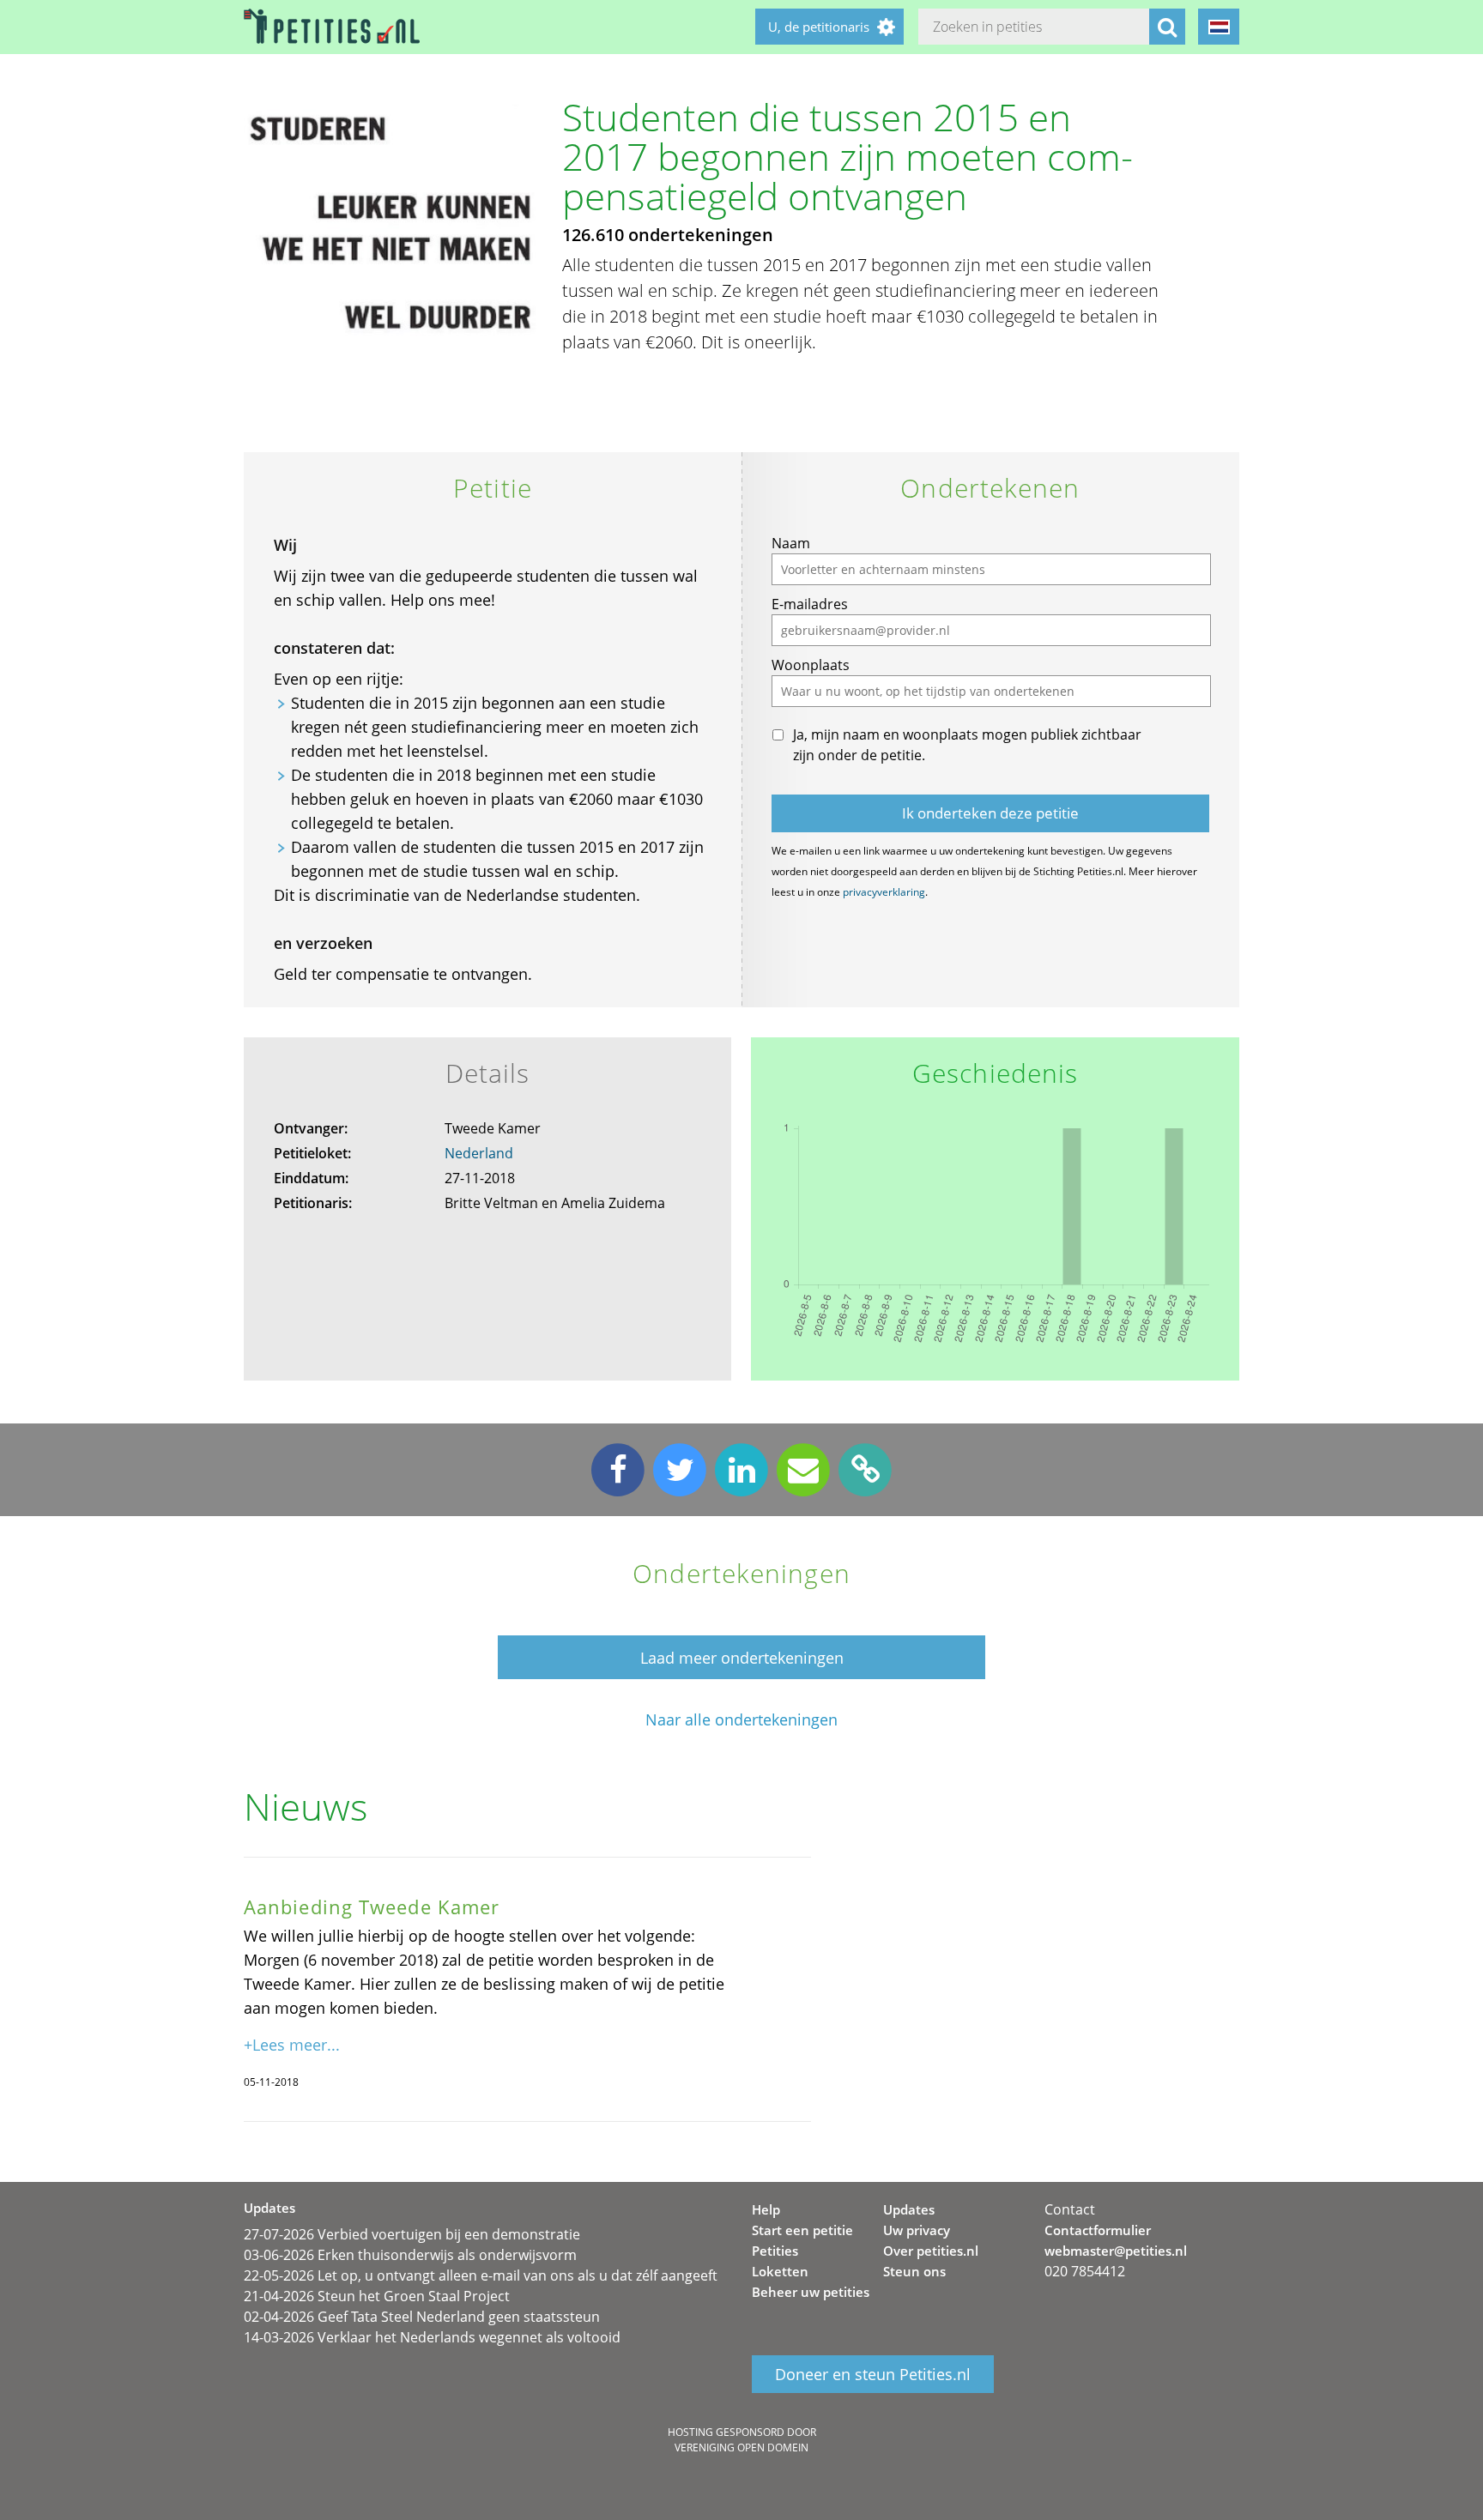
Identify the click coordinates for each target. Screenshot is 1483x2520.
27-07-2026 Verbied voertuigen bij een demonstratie (412, 2234)
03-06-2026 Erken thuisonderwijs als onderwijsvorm (410, 2255)
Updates (909, 2209)
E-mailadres (810, 604)
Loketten (780, 2271)
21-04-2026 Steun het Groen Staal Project (377, 2296)
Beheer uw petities (811, 2292)
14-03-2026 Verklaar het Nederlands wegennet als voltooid (432, 2337)
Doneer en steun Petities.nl (873, 2374)
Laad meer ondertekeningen (742, 1658)
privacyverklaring (884, 892)
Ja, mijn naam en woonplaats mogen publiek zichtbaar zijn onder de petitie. (967, 745)
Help (766, 2209)
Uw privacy (917, 2230)
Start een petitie (802, 2230)
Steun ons (914, 2271)
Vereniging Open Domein (741, 2447)
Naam (791, 543)
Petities (775, 2251)
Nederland (479, 1153)
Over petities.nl (931, 2251)
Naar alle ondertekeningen (741, 1720)
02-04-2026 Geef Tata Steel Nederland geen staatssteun (422, 2317)
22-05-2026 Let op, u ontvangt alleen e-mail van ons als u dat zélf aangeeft (481, 2275)
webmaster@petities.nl (1116, 2251)
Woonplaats (811, 665)
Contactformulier (1098, 2230)
